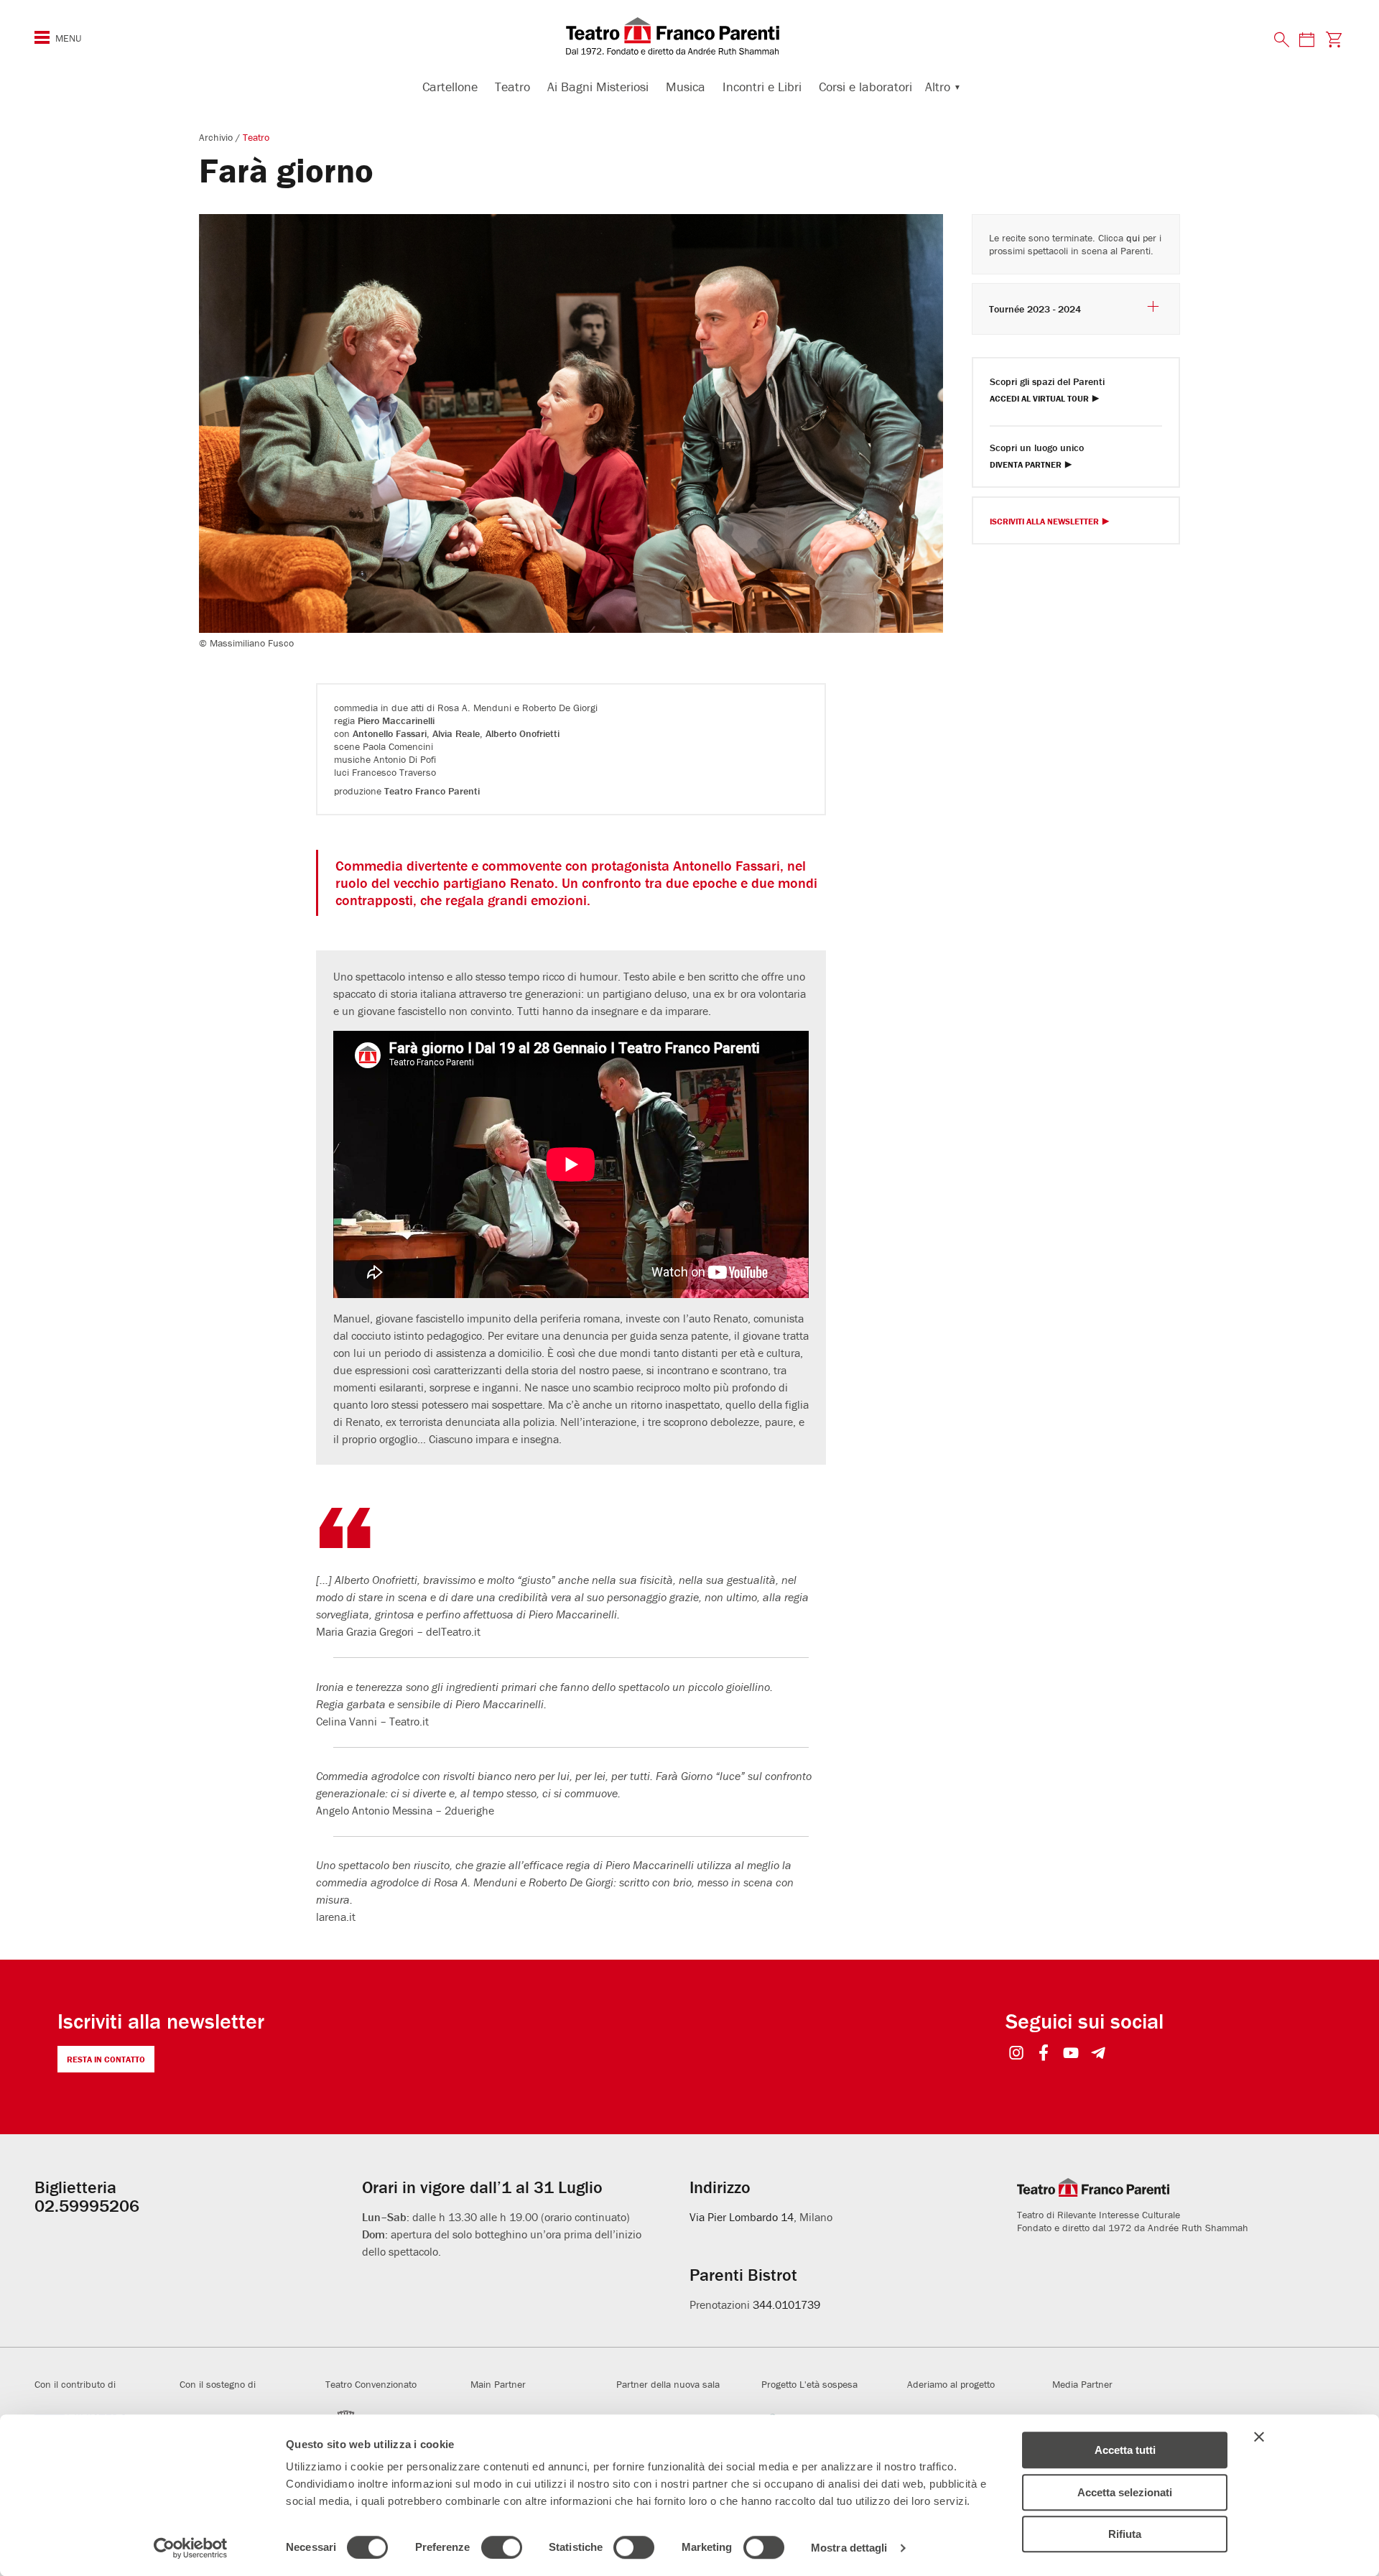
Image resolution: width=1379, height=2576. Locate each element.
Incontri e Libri (762, 87)
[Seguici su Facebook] (1044, 2054)
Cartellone (450, 87)
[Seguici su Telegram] (1099, 2054)
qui (1133, 238)
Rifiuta (1125, 2534)
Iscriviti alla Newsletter (1044, 522)
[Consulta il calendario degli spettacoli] (1306, 39)
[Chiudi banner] (1259, 2437)
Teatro (512, 87)
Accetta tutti (1125, 2450)
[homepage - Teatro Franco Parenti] (689, 36)
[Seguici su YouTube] (1071, 2054)
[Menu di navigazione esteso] (42, 37)
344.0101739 (786, 2304)
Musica (686, 87)
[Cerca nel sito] (1282, 40)
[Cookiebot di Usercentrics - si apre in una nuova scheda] (191, 2548)
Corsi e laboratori (865, 87)
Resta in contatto (106, 2059)
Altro (938, 87)
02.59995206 (87, 2206)
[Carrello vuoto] (1334, 39)
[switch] (502, 2547)
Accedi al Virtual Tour (1039, 399)
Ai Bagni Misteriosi (598, 87)
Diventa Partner (1026, 465)
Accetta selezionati (1125, 2492)
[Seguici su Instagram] (1017, 2054)
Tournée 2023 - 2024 (1035, 309)
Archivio (217, 137)
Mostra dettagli (849, 2548)
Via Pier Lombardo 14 (742, 2217)
